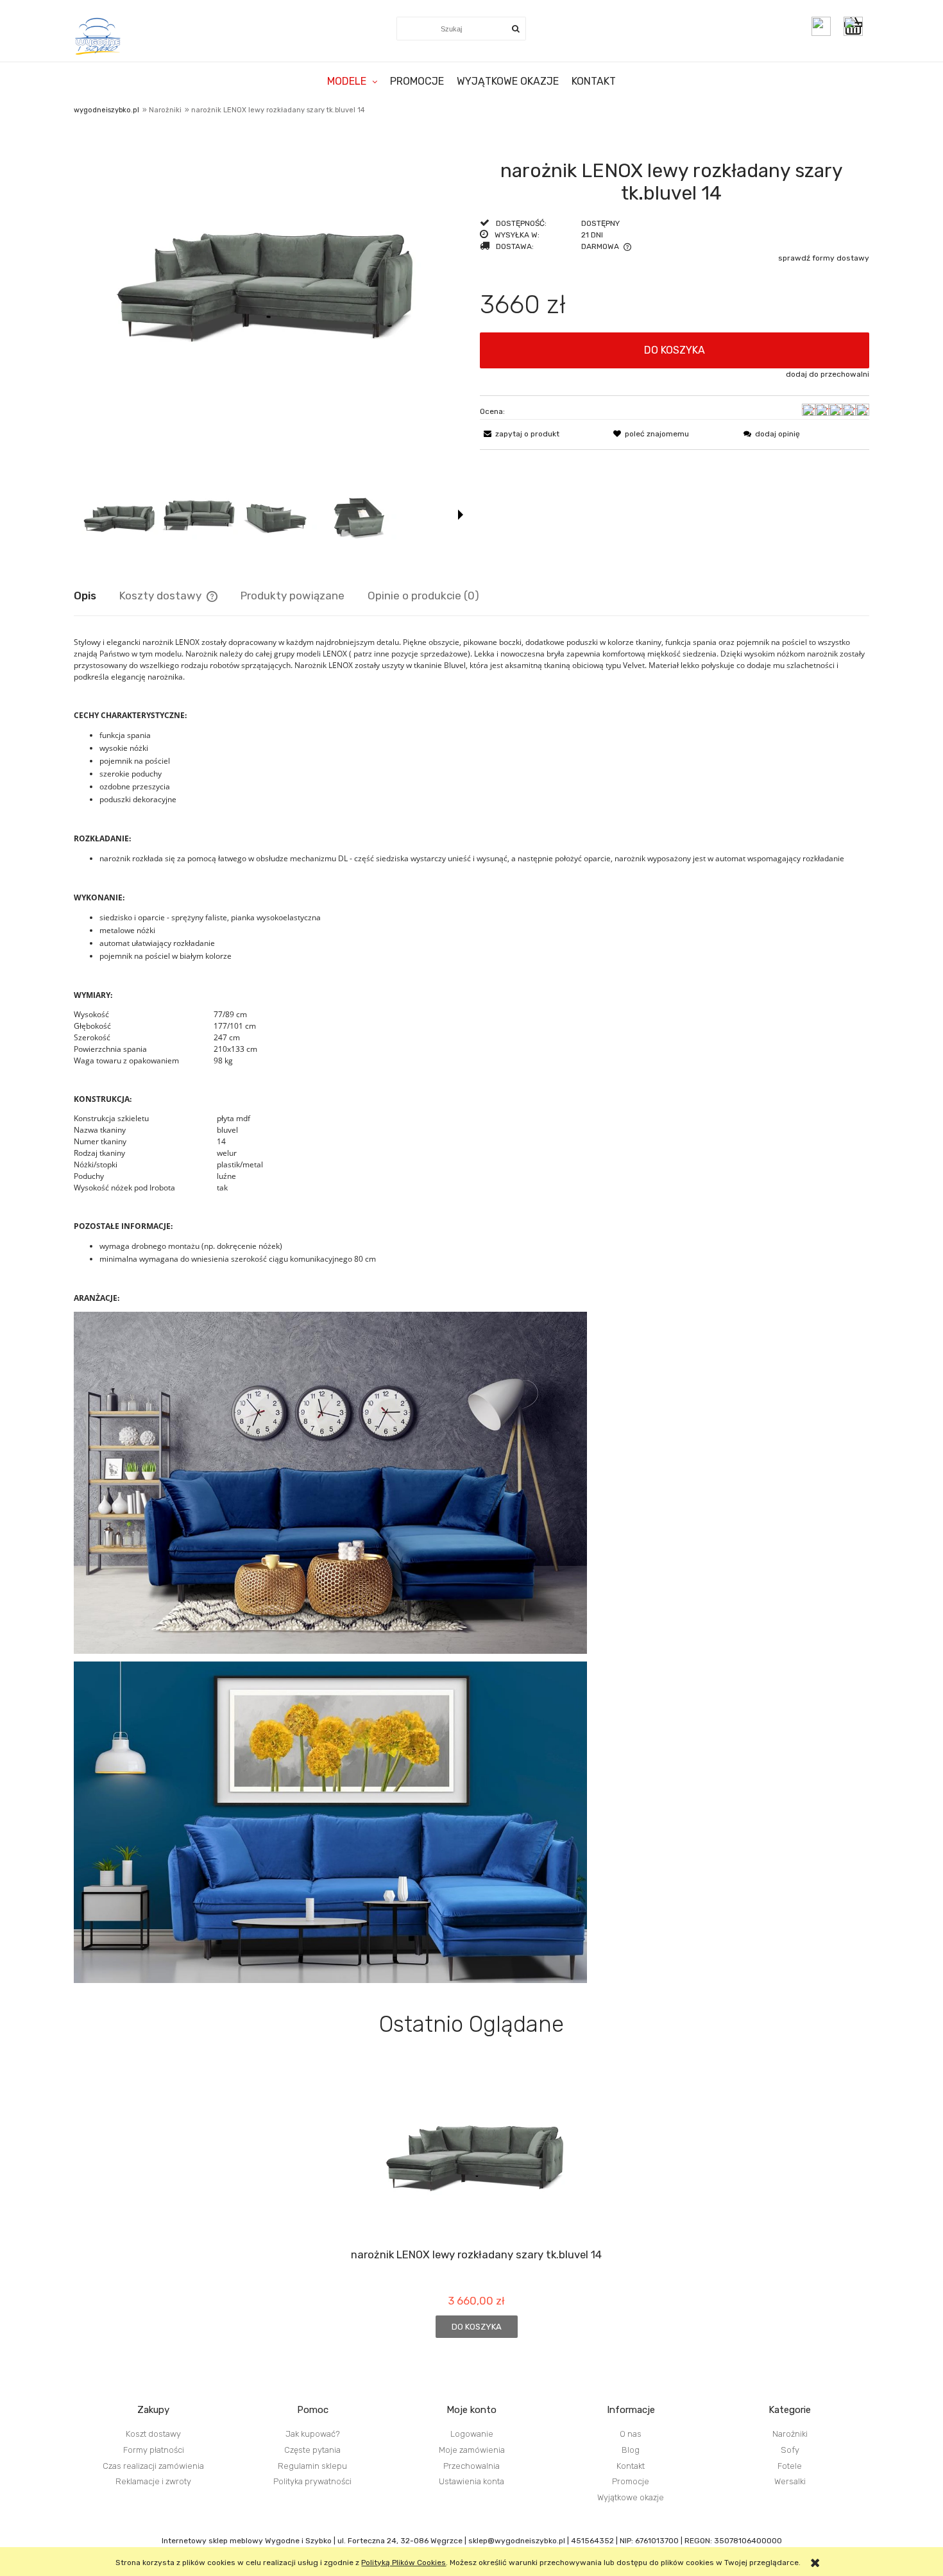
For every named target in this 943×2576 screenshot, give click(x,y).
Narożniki (790, 2434)
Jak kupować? (313, 2434)
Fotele (790, 2466)
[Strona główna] (98, 36)
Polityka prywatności (312, 2481)
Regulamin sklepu (312, 2466)
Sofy (790, 2450)
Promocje (631, 2481)
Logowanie (472, 2434)
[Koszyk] (856, 26)
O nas (631, 2434)
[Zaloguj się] (821, 26)
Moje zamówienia (472, 2450)
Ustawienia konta (471, 2481)
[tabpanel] (471, 1310)
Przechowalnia (471, 2466)
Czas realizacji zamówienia (153, 2466)
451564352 (592, 2541)
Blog (631, 2450)
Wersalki (790, 2481)
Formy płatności (154, 2450)
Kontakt (631, 2466)
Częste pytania (312, 2450)
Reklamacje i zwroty (153, 2481)
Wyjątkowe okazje (631, 2497)
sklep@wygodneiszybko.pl (517, 2541)
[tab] (97, 596)
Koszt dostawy (153, 2434)
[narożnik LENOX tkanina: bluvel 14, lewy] (120, 514)
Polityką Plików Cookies (404, 2563)
